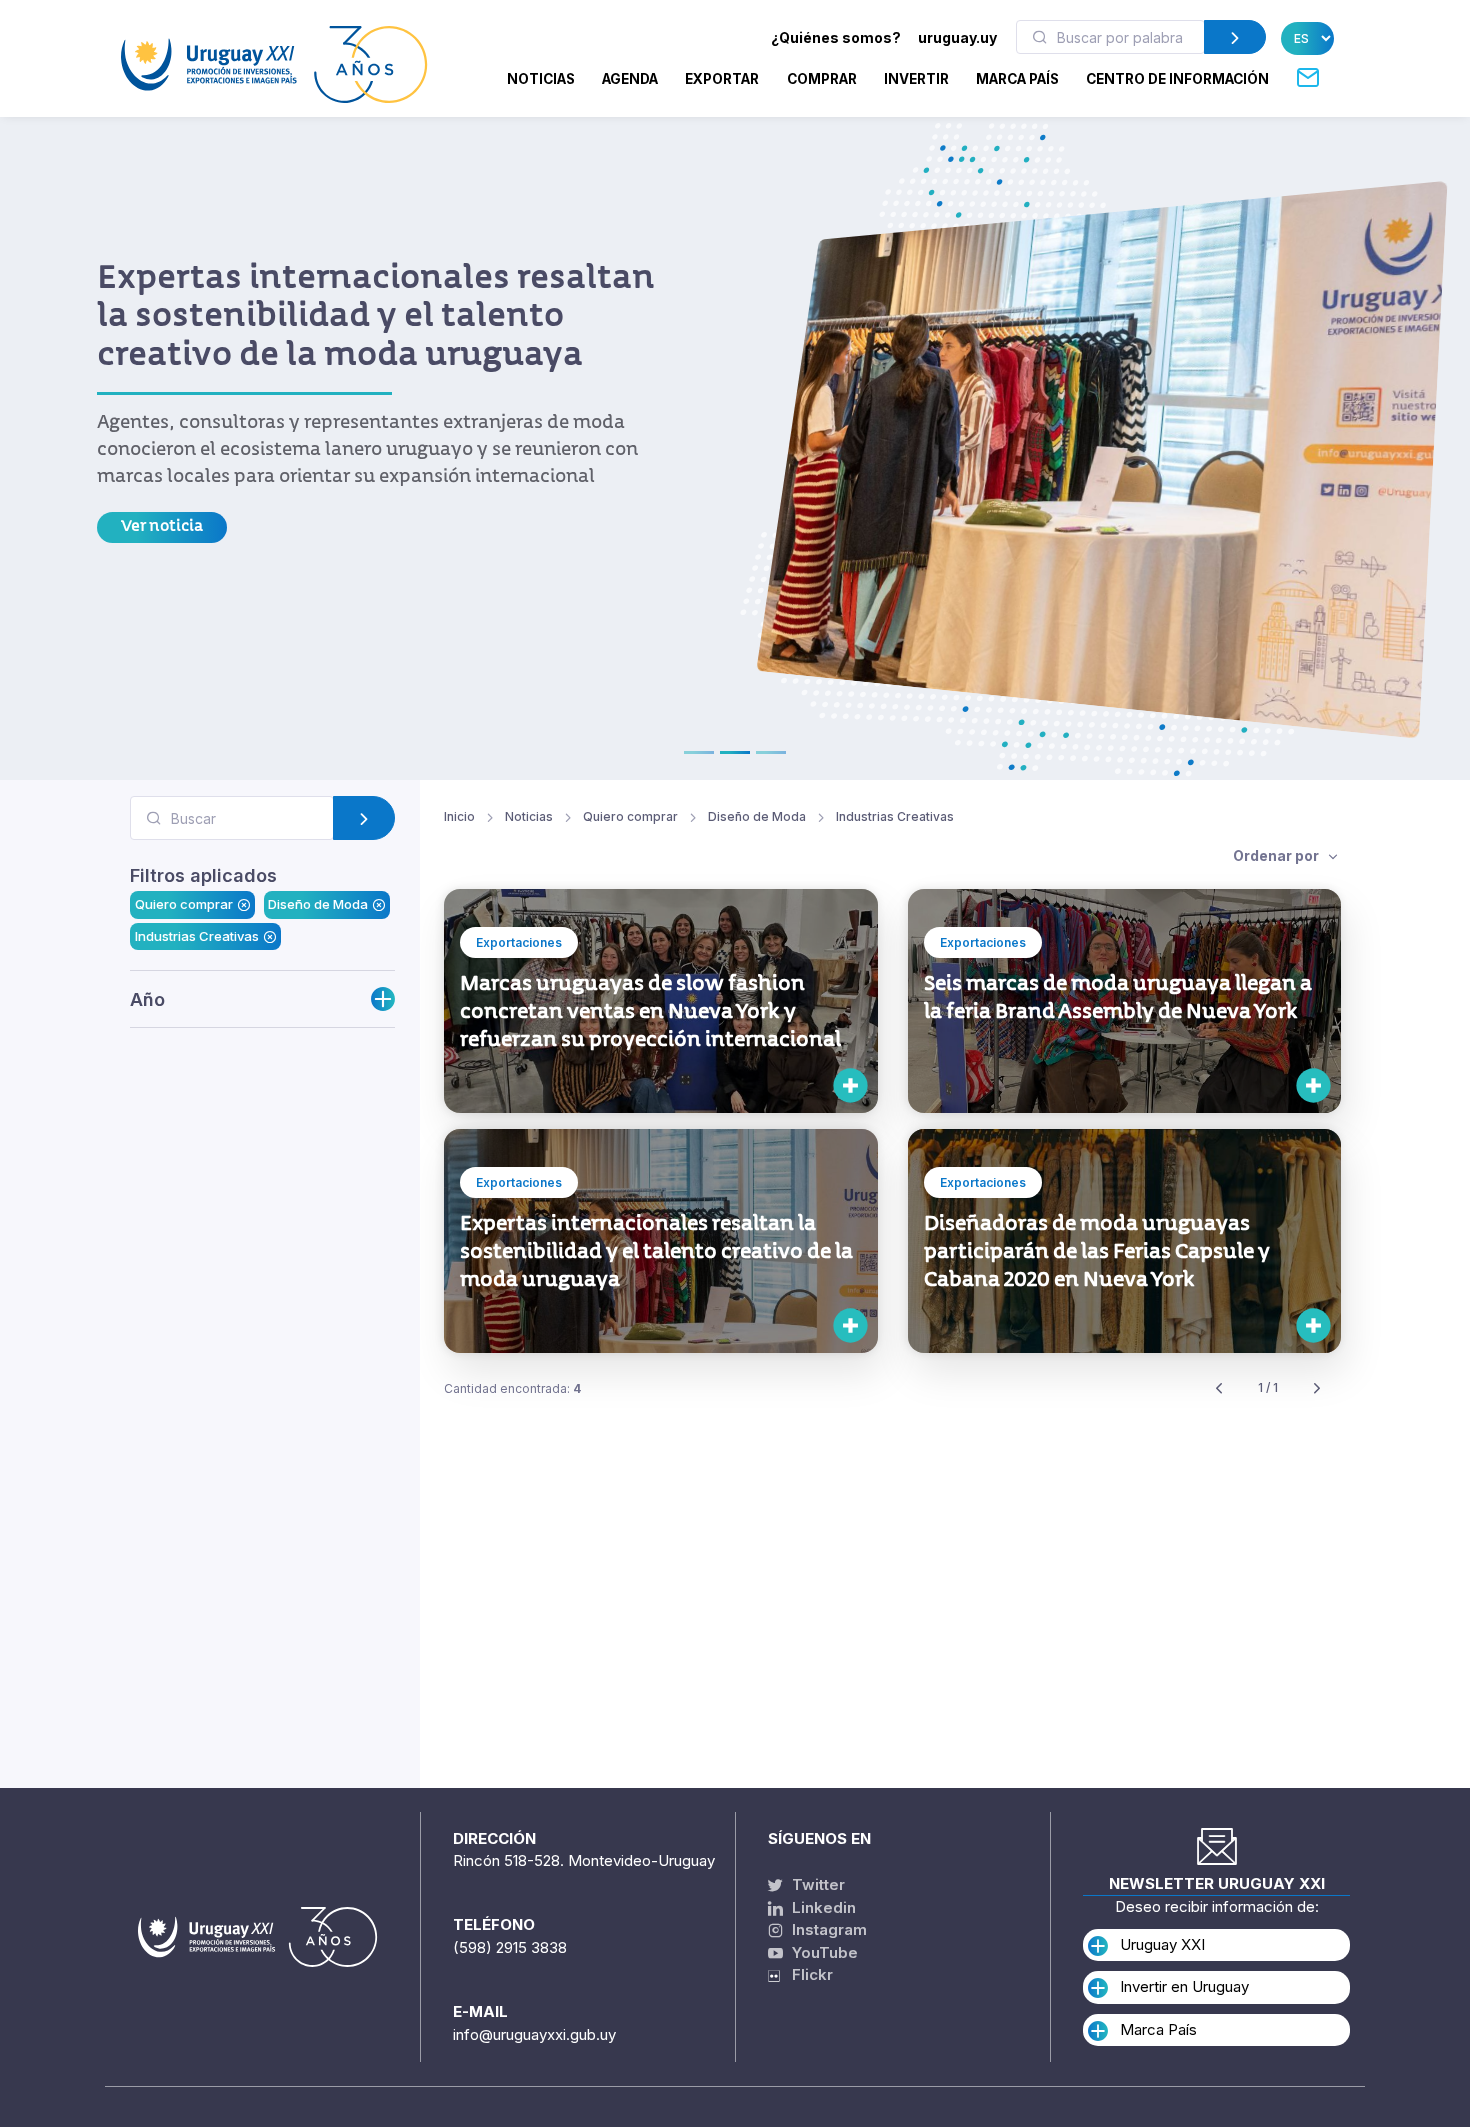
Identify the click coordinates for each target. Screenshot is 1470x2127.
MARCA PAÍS (1017, 79)
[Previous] (1219, 1388)
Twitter (816, 1884)
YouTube (823, 1952)
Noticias (541, 79)
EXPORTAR (722, 79)
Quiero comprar (184, 904)
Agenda (630, 79)
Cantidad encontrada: (512, 1388)
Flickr (806, 1974)
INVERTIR (916, 79)
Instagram (827, 1929)
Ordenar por (1277, 855)
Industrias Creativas (197, 935)
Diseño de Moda (318, 904)
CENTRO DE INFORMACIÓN (1177, 79)
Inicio (459, 816)
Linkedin (822, 1907)
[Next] (1317, 1388)
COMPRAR (822, 79)
